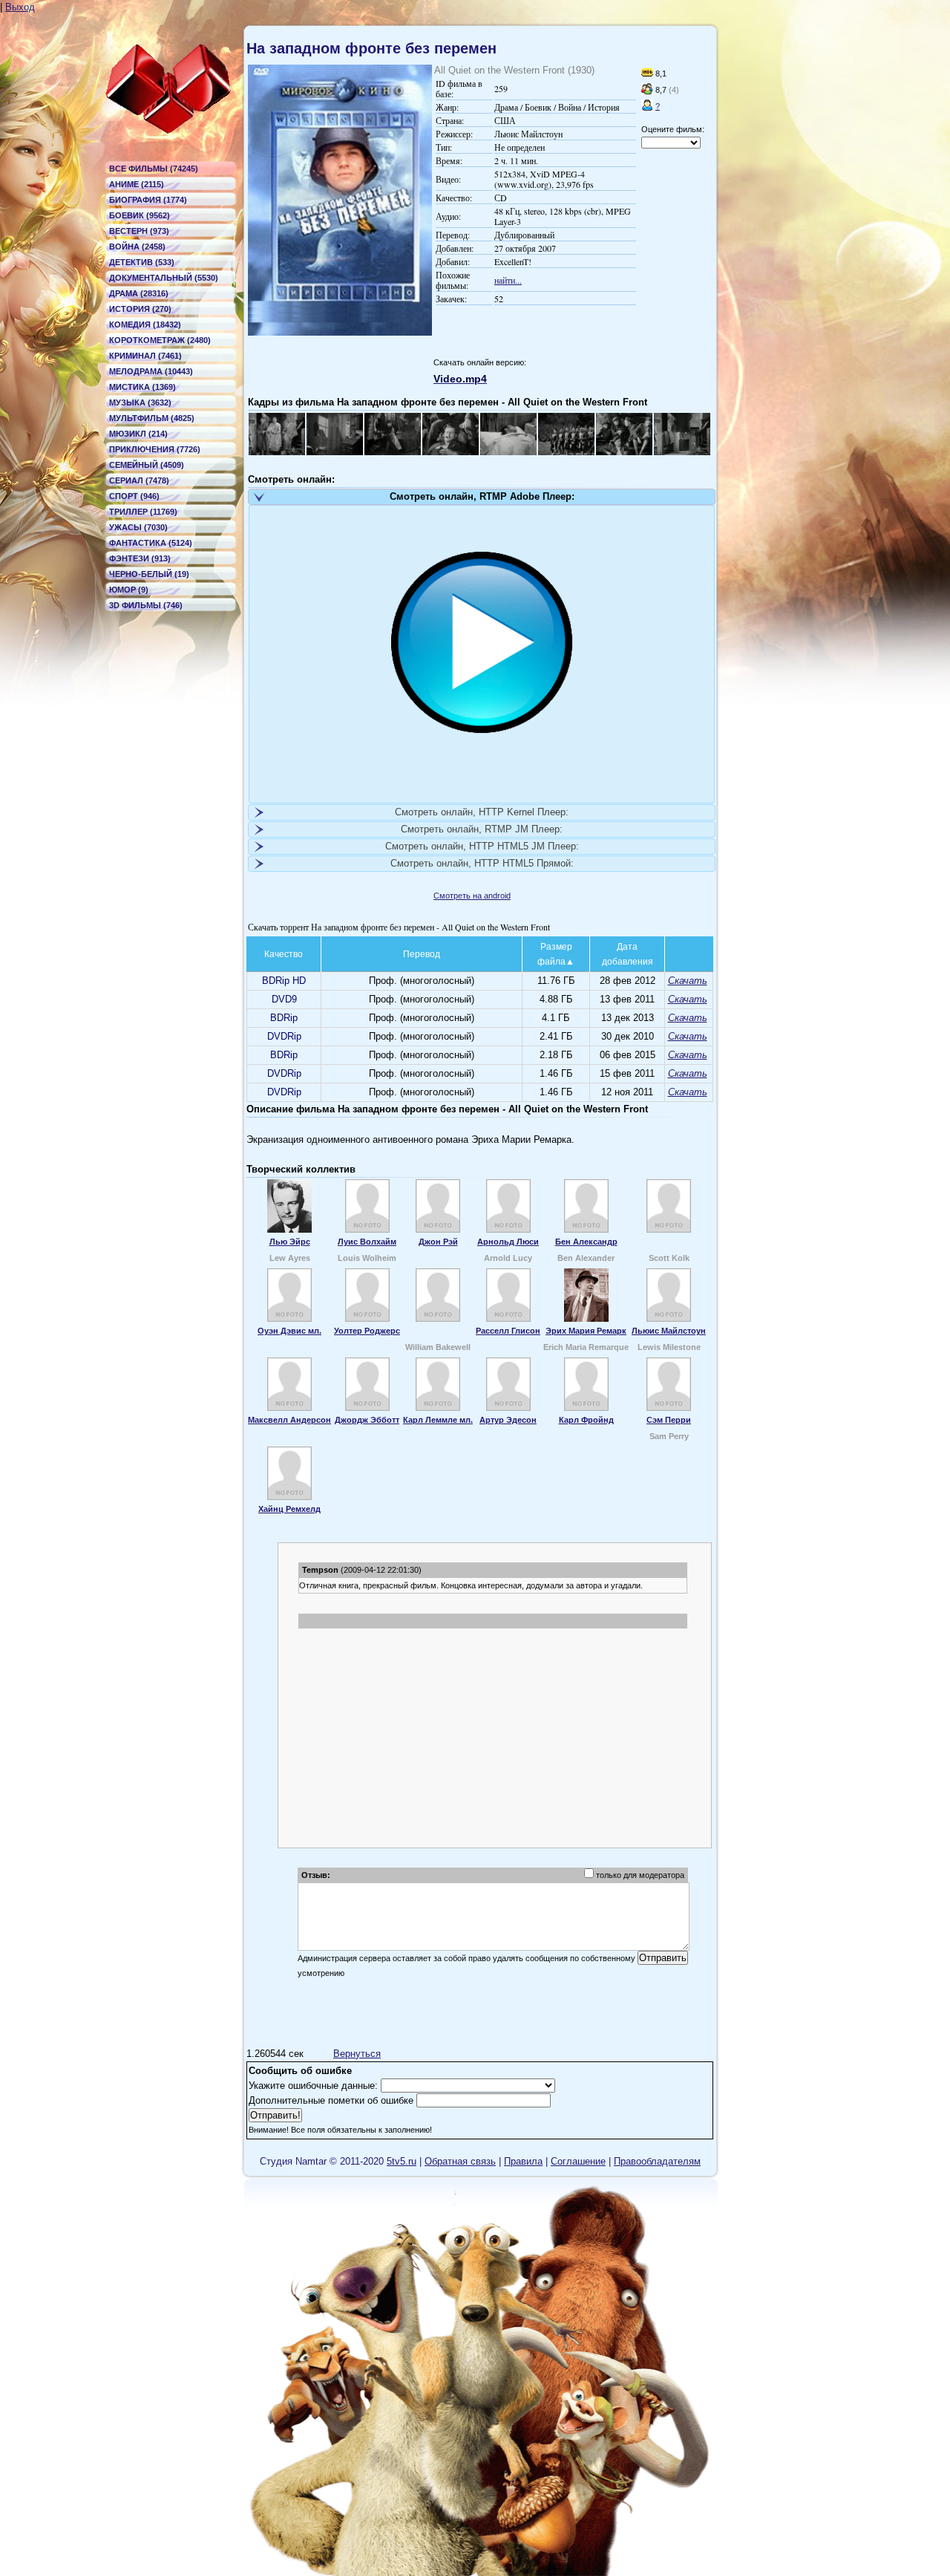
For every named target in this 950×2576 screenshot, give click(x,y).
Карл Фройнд (586, 1420)
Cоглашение (578, 2161)
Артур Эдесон (508, 1420)
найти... (508, 280)
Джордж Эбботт (367, 1420)
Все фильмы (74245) (154, 169)
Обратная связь (460, 2161)
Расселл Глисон (508, 1331)
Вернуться (357, 2054)
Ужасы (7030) (138, 527)
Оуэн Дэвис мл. (289, 1331)
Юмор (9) (129, 590)
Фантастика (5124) (151, 543)
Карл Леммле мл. (438, 1420)
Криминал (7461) (145, 356)
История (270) (140, 309)
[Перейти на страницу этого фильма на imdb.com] (647, 74)
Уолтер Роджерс (367, 1331)
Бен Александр (586, 1242)
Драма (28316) (139, 293)
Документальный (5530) (164, 278)
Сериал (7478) (139, 480)
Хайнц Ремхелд (289, 1509)
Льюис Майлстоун (669, 1331)
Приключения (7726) (155, 449)
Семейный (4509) (147, 465)
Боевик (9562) (140, 215)
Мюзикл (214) (138, 434)
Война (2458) (137, 247)
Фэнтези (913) (140, 558)
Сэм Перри (669, 1420)
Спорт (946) (134, 496)
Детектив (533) (142, 262)
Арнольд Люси (508, 1242)
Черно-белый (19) (149, 574)
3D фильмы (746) (146, 605)
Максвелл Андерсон (289, 1420)
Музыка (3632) (140, 402)
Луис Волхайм (367, 1242)
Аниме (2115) (137, 184)
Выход (20, 7)
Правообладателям (657, 2161)
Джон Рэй (438, 1242)
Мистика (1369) (142, 387)
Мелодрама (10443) (151, 371)
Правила (523, 2161)
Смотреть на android (472, 896)
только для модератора (640, 1875)
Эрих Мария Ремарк (586, 1331)
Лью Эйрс (290, 1242)
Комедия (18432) (145, 325)
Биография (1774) (148, 200)
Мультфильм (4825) (152, 418)
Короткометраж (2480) (160, 340)
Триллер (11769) (143, 512)
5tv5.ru (402, 2161)
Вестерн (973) (139, 231)
